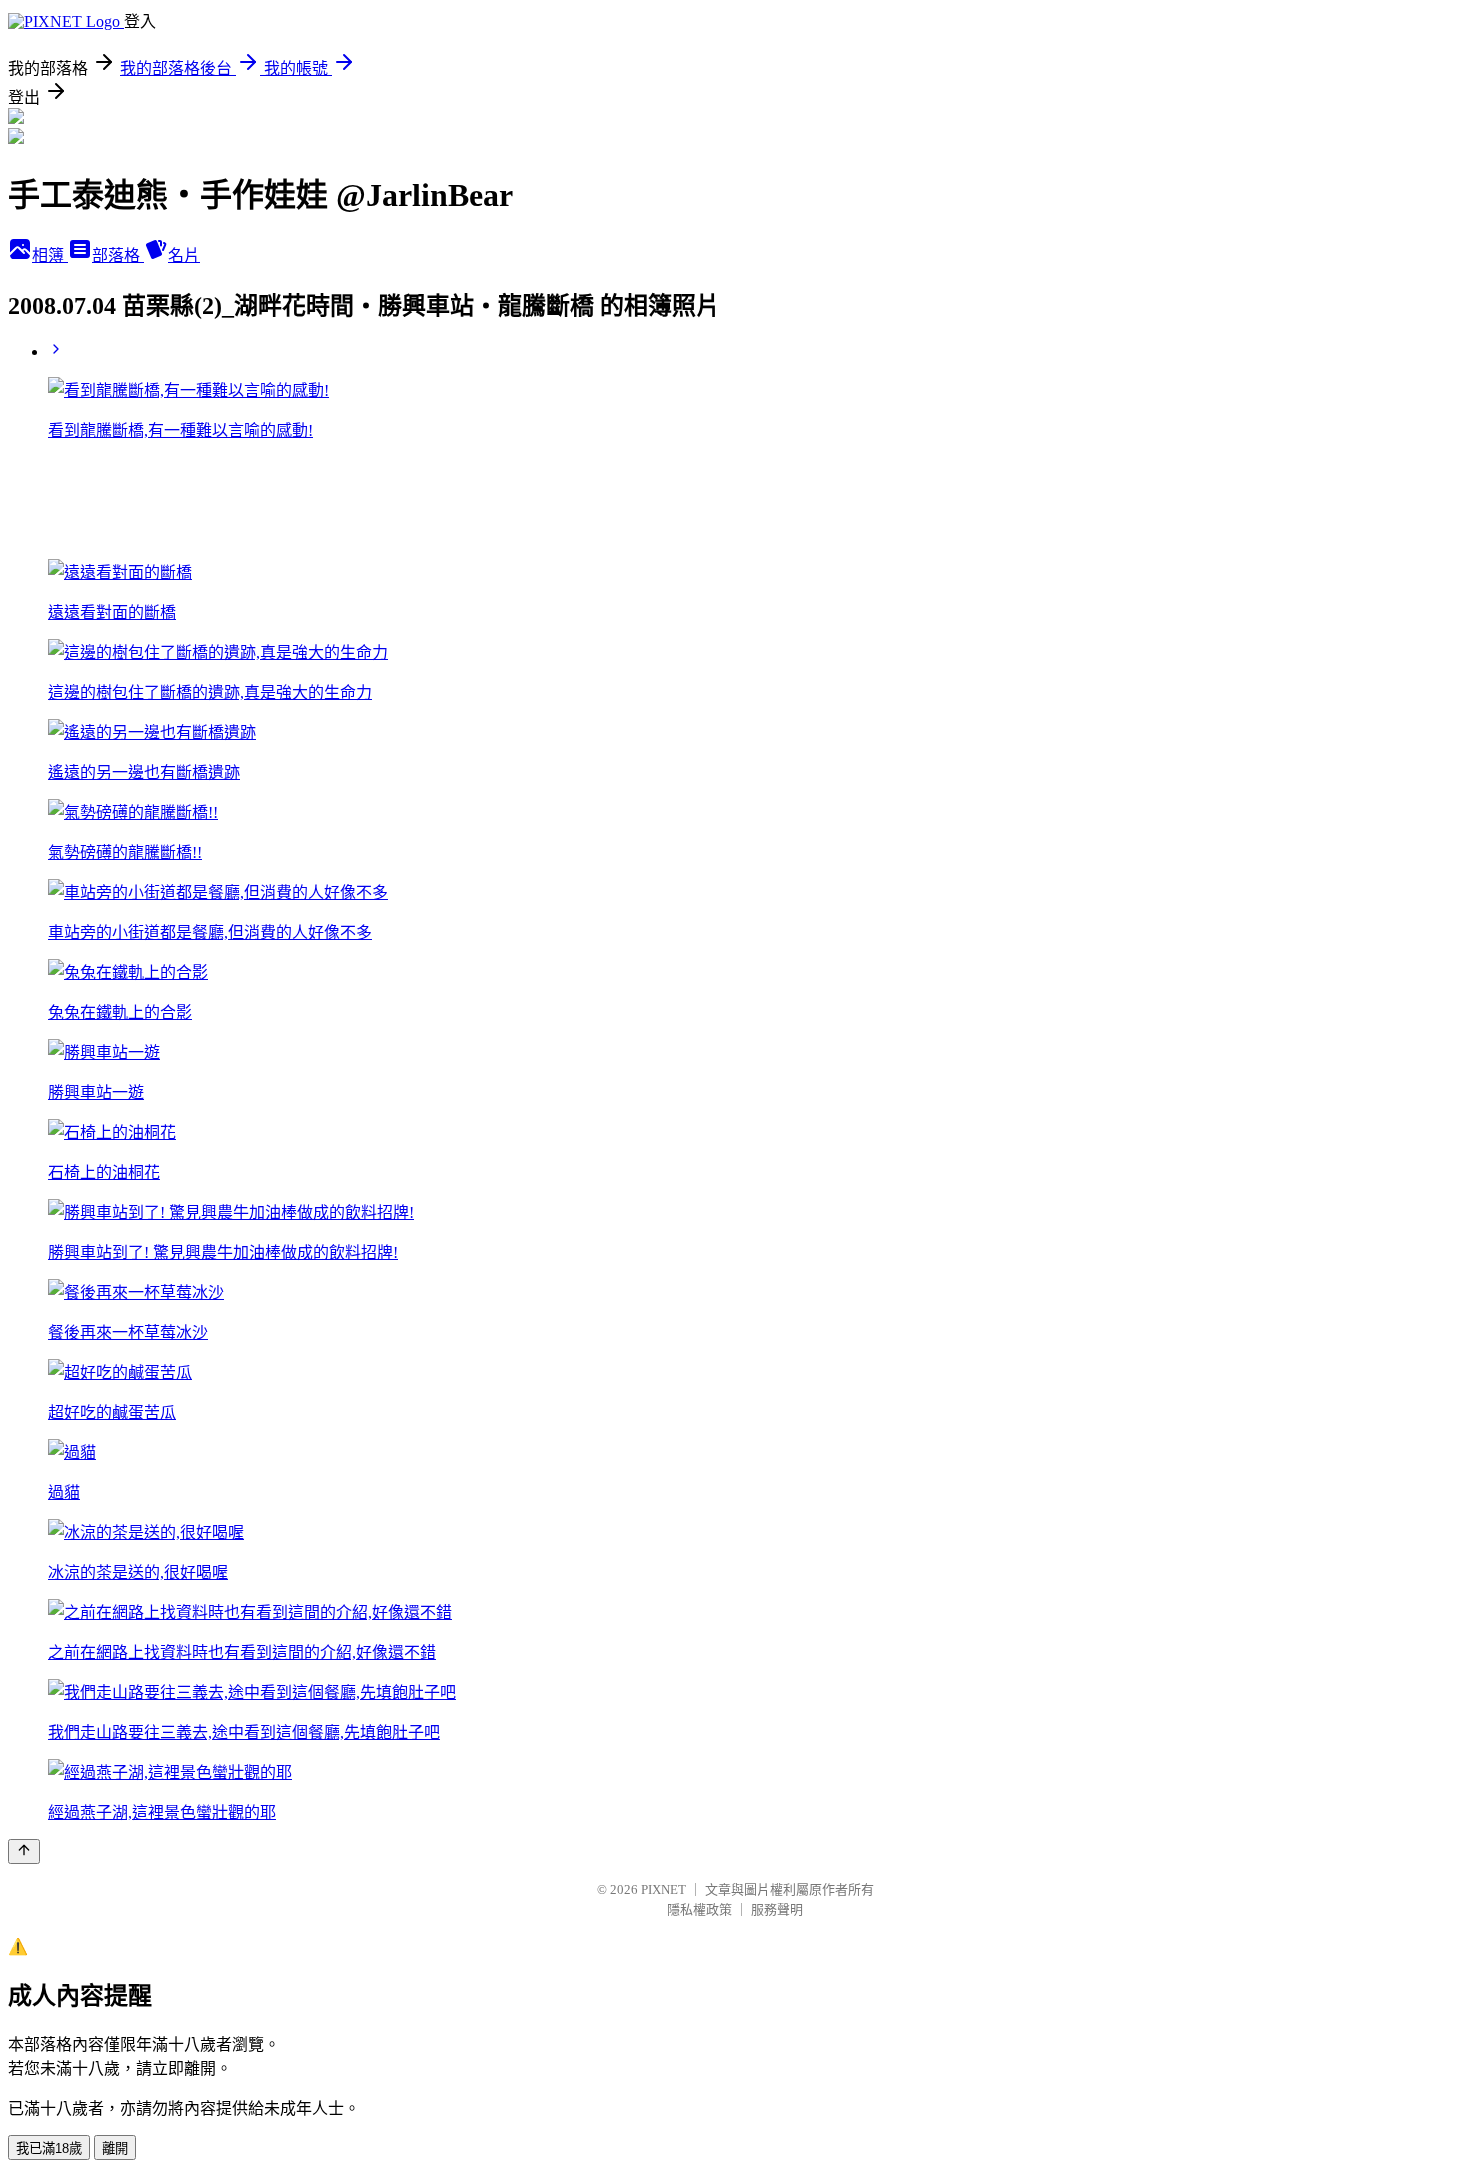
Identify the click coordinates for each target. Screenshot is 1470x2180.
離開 (115, 2148)
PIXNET (663, 1889)
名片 (184, 255)
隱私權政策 (699, 1909)
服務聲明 (777, 1909)
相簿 (50, 255)
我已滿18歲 (49, 2148)
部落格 (118, 255)
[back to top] (24, 1851)
